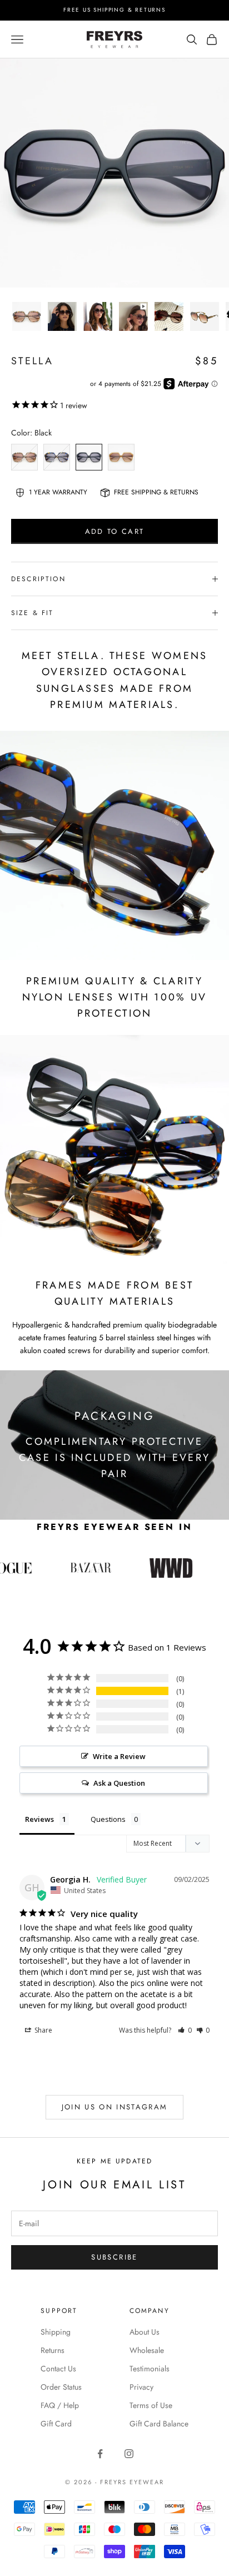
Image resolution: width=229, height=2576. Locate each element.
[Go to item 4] (133, 316)
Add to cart (115, 531)
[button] (185, 2030)
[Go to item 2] (62, 316)
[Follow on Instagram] (129, 2454)
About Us (145, 2332)
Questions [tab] (108, 1819)
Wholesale (147, 2350)
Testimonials (150, 2369)
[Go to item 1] (27, 316)
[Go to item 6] (205, 316)
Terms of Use (151, 2405)
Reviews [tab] (39, 1819)
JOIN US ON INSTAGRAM (115, 2107)
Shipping (56, 2332)
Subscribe (114, 2257)
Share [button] (43, 2030)
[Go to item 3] (98, 316)
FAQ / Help (60, 2405)
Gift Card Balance (159, 2424)
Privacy (141, 2387)
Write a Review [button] (119, 1756)
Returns (53, 2350)
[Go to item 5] (169, 316)
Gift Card (56, 2424)
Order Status (61, 2387)
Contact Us (58, 2369)
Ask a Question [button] (119, 1783)
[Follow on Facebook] (100, 2454)
